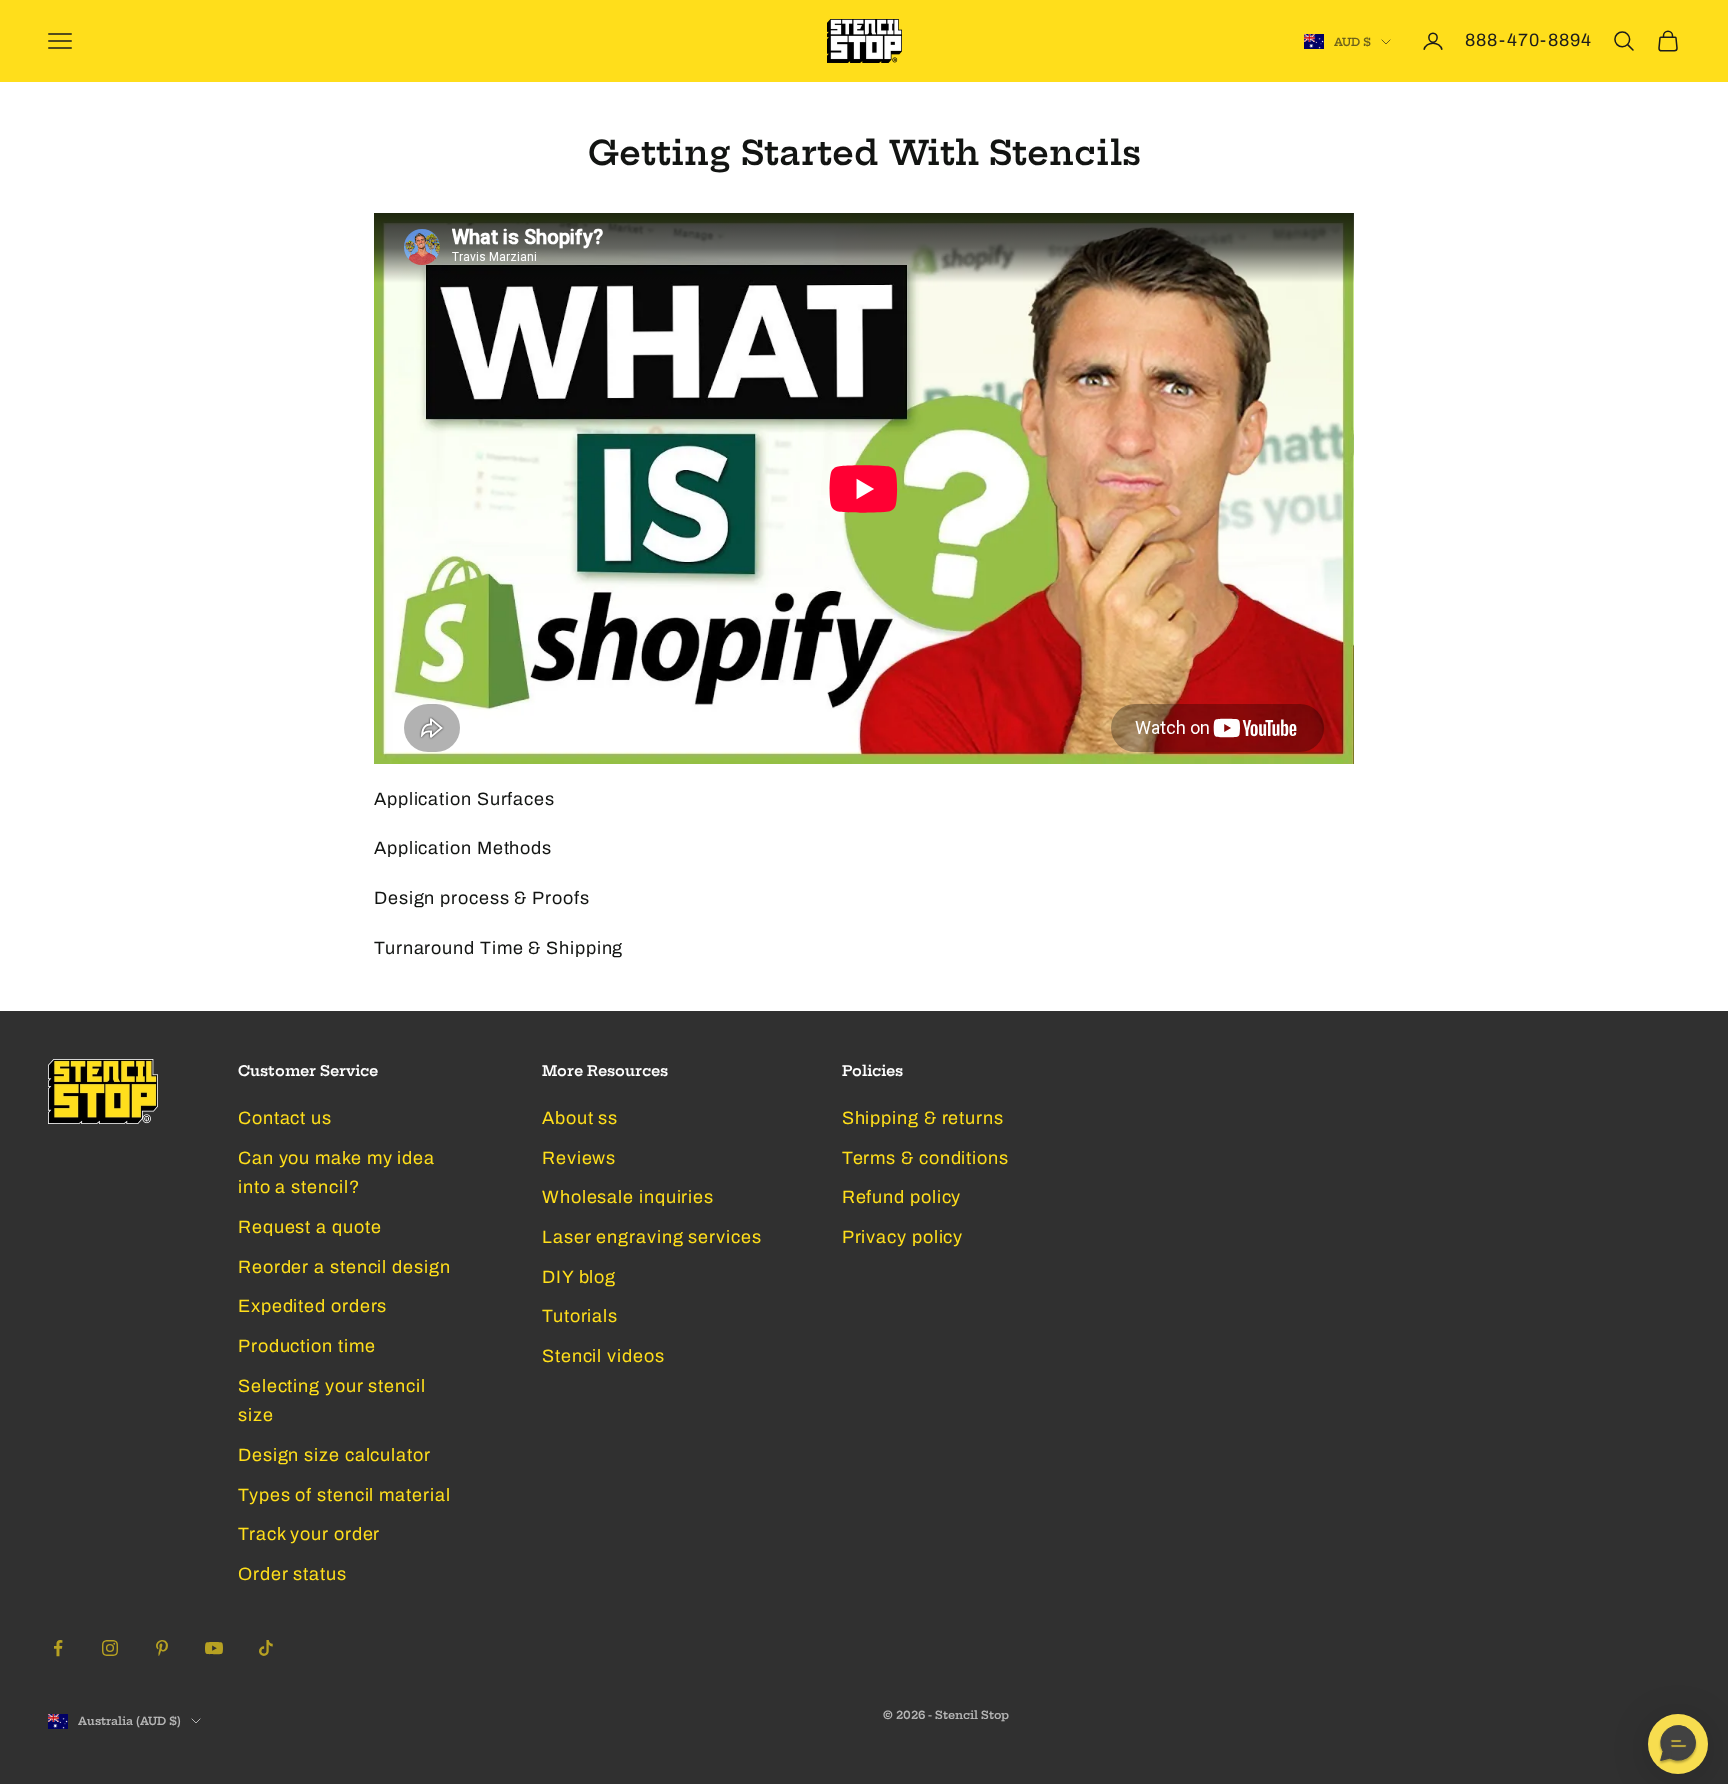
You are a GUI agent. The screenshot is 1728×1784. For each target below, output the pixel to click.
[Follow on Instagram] (110, 1648)
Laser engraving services (652, 1237)
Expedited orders (312, 1306)
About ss (580, 1118)
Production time (307, 1346)
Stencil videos (603, 1356)
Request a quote (310, 1227)
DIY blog (579, 1277)
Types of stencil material (344, 1495)
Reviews (579, 1158)
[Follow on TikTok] (266, 1648)
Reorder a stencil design (344, 1267)
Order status (292, 1574)
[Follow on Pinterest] (162, 1648)
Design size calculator (334, 1455)
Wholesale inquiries (628, 1197)
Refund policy (902, 1197)
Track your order (309, 1534)
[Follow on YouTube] (214, 1648)
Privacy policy (903, 1237)
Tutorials (580, 1316)
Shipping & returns (923, 1118)
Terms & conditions (925, 1158)
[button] (1678, 1744)
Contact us (285, 1118)
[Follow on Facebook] (58, 1648)
